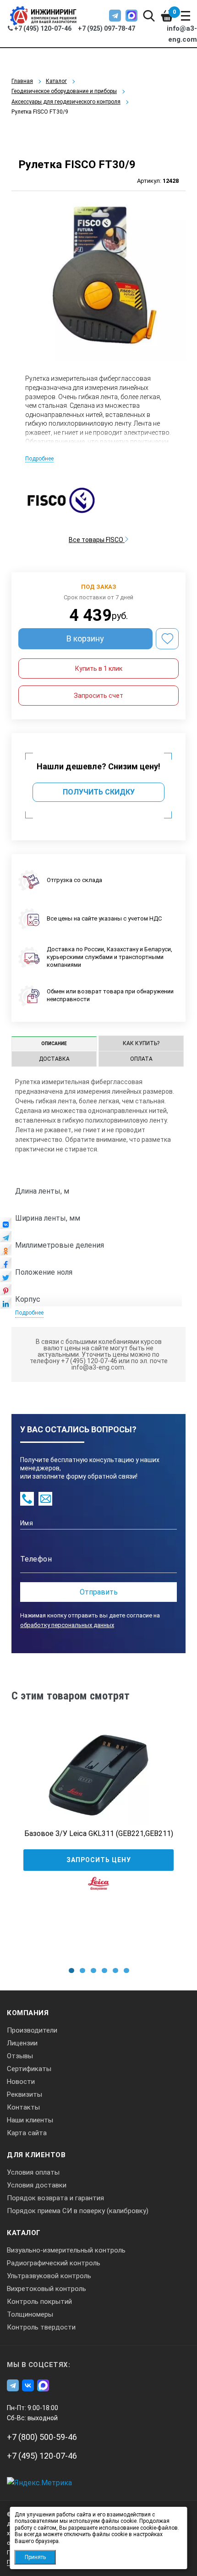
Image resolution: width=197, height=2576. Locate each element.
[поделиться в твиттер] (6, 1279)
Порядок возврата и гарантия (55, 2198)
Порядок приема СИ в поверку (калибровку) (78, 2211)
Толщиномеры (30, 2314)
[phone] (27, 1499)
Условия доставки (37, 2185)
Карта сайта (27, 2133)
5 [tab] (115, 1970)
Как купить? (141, 1043)
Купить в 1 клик (99, 669)
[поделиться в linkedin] (6, 1305)
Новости (21, 2082)
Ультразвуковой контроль (49, 2276)
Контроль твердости (41, 2327)
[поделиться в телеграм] (6, 1239)
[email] (45, 1499)
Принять (35, 2557)
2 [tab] (82, 1970)
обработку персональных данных (67, 1625)
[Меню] (186, 16)
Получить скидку (99, 792)
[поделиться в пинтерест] (6, 1292)
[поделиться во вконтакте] (6, 1226)
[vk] (28, 2385)
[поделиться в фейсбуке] (6, 1266)
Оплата (141, 1059)
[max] (131, 16)
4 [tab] (104, 1970)
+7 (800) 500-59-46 (42, 2437)
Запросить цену (99, 1860)
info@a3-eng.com (182, 34)
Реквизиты (25, 2094)
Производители (32, 2030)
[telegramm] (115, 16)
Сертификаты (29, 2069)
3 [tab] (93, 1970)
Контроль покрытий (39, 2302)
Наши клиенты (30, 2120)
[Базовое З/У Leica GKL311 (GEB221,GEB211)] (98, 1775)
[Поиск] (149, 16)
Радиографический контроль (54, 2263)
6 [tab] (126, 1970)
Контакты (23, 2107)
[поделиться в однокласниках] (6, 1252)
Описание (54, 1044)
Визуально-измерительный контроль (66, 2250)
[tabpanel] (98, 1825)
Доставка (54, 1059)
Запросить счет (98, 696)
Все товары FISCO (97, 540)
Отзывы (20, 2056)
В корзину (85, 639)
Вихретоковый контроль (47, 2289)
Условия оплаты (33, 2172)
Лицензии (22, 2043)
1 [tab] (71, 1970)
